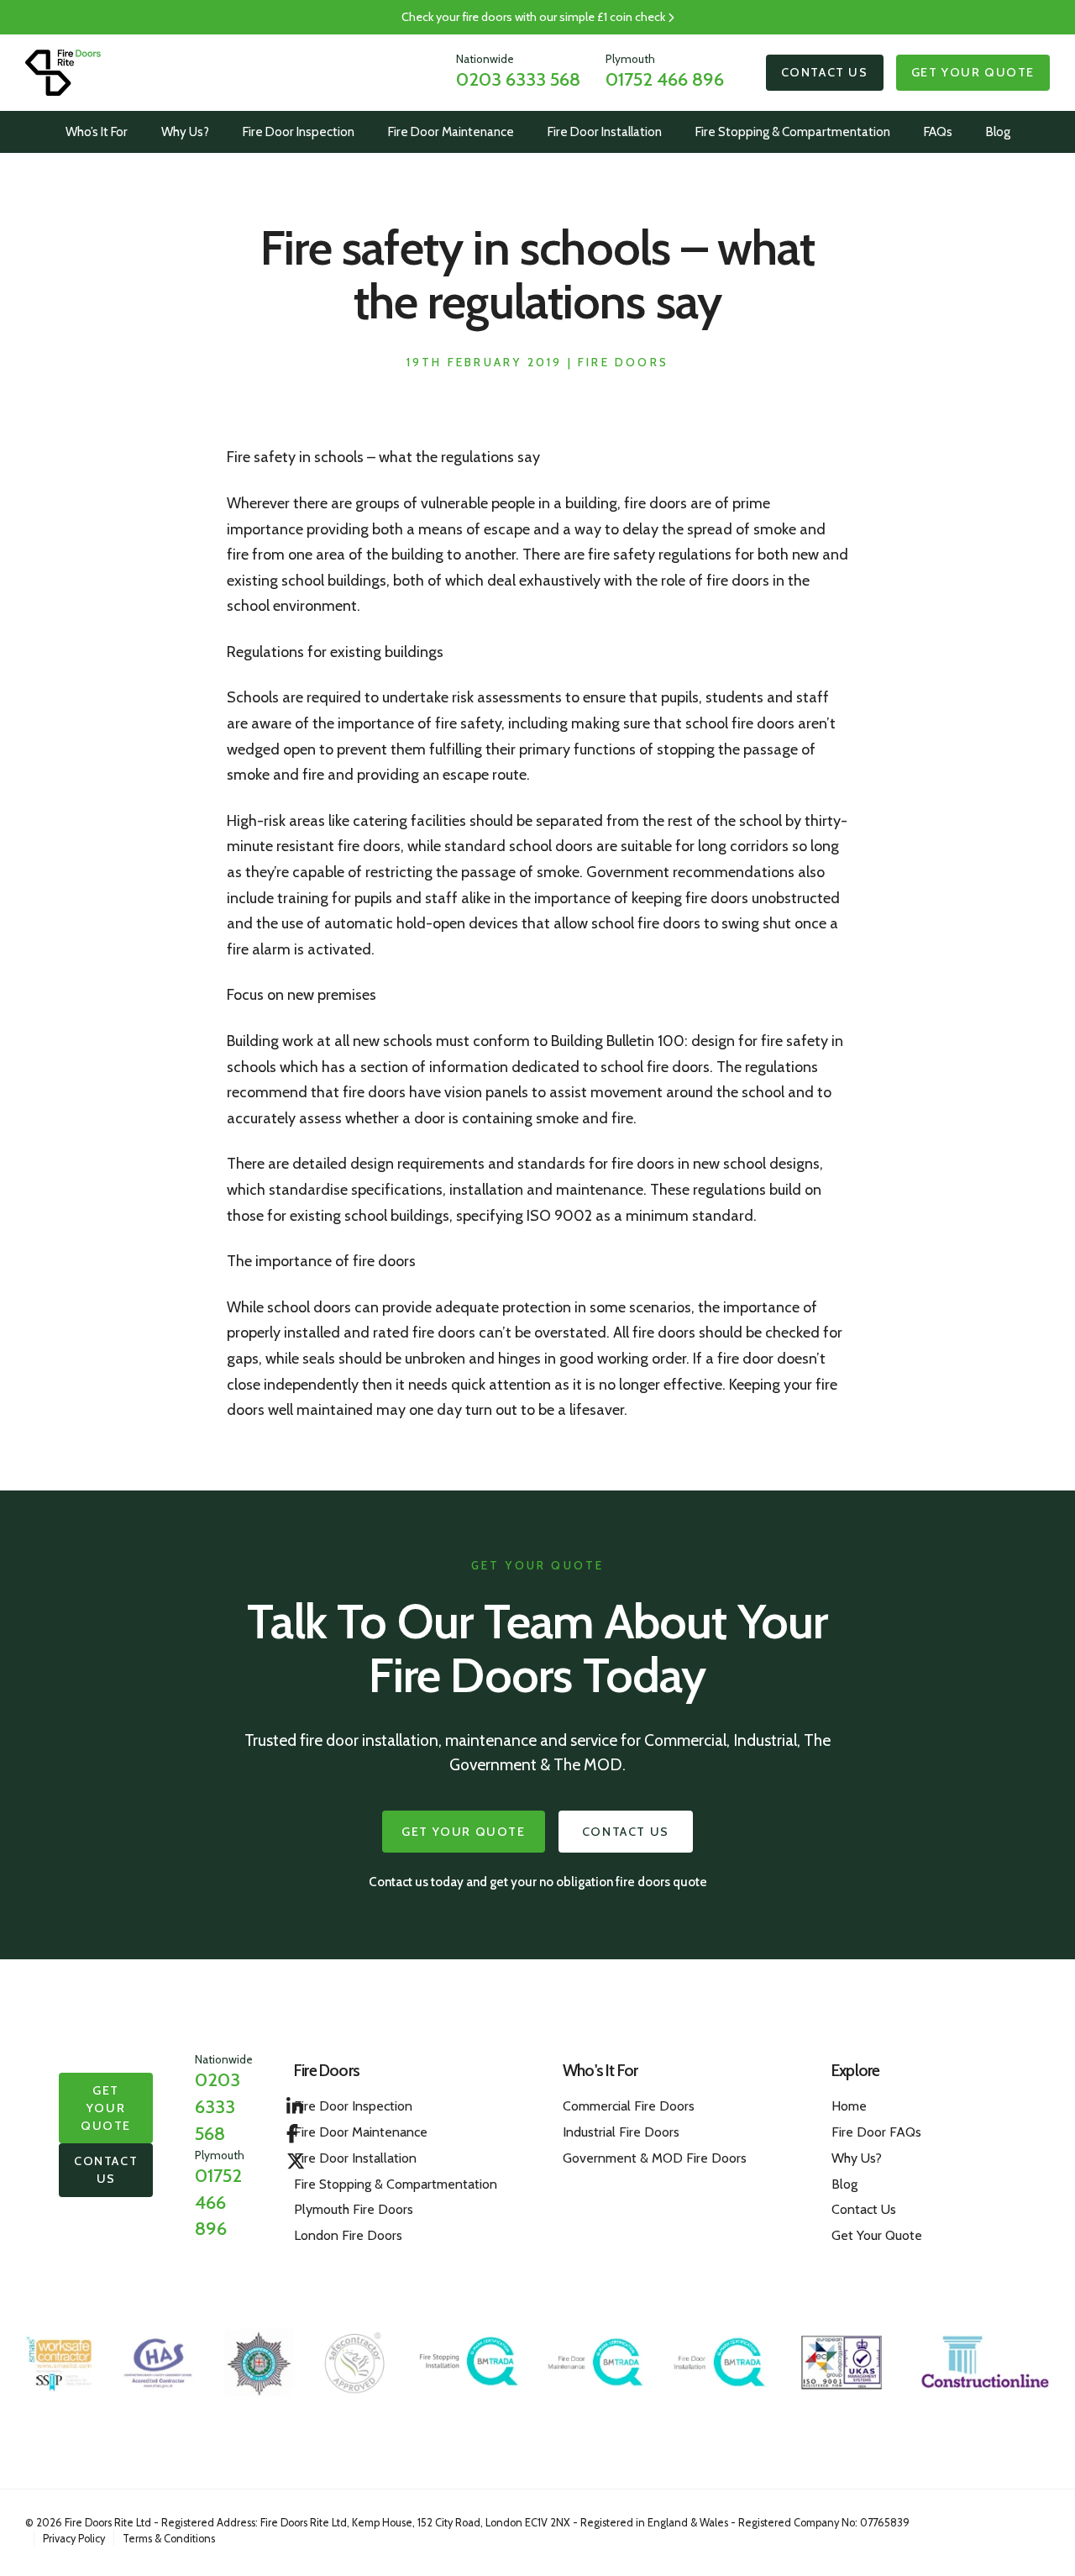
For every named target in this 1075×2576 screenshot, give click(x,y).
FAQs (938, 131)
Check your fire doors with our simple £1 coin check (535, 17)
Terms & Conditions (169, 2539)
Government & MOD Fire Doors (655, 2158)
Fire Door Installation (605, 131)
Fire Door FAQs (876, 2132)
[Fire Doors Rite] (63, 73)
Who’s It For (97, 131)
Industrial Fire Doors (621, 2132)
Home (849, 2106)
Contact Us (825, 72)
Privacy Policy (74, 2539)
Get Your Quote (973, 72)
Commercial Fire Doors (629, 2106)
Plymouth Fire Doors (354, 2209)
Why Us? (185, 131)
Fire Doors (623, 362)
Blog (998, 131)
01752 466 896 (665, 79)
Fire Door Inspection (299, 131)
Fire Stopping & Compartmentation (793, 131)
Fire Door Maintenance (451, 131)
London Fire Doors (348, 2235)
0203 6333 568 (518, 79)
